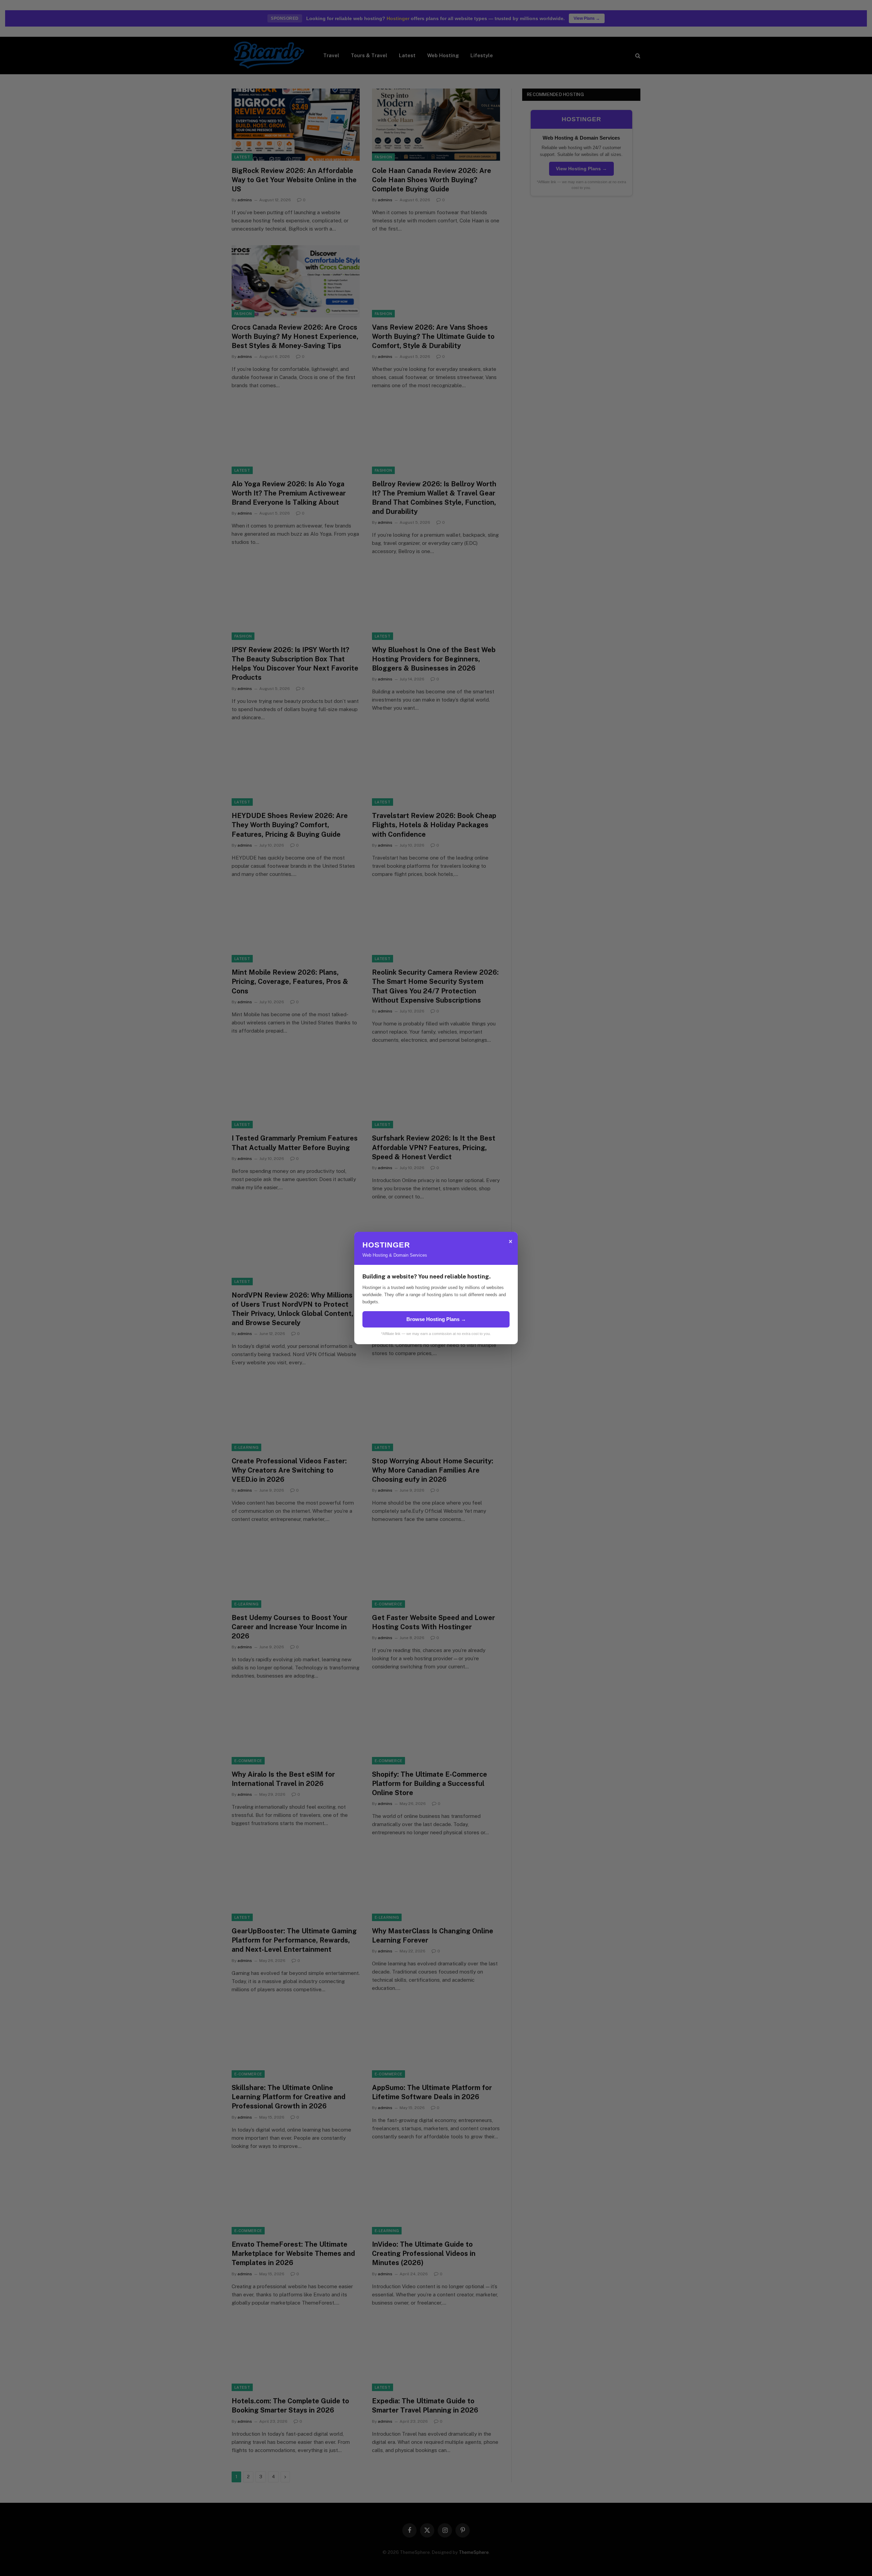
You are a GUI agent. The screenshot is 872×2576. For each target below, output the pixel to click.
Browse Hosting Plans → (436, 1319)
